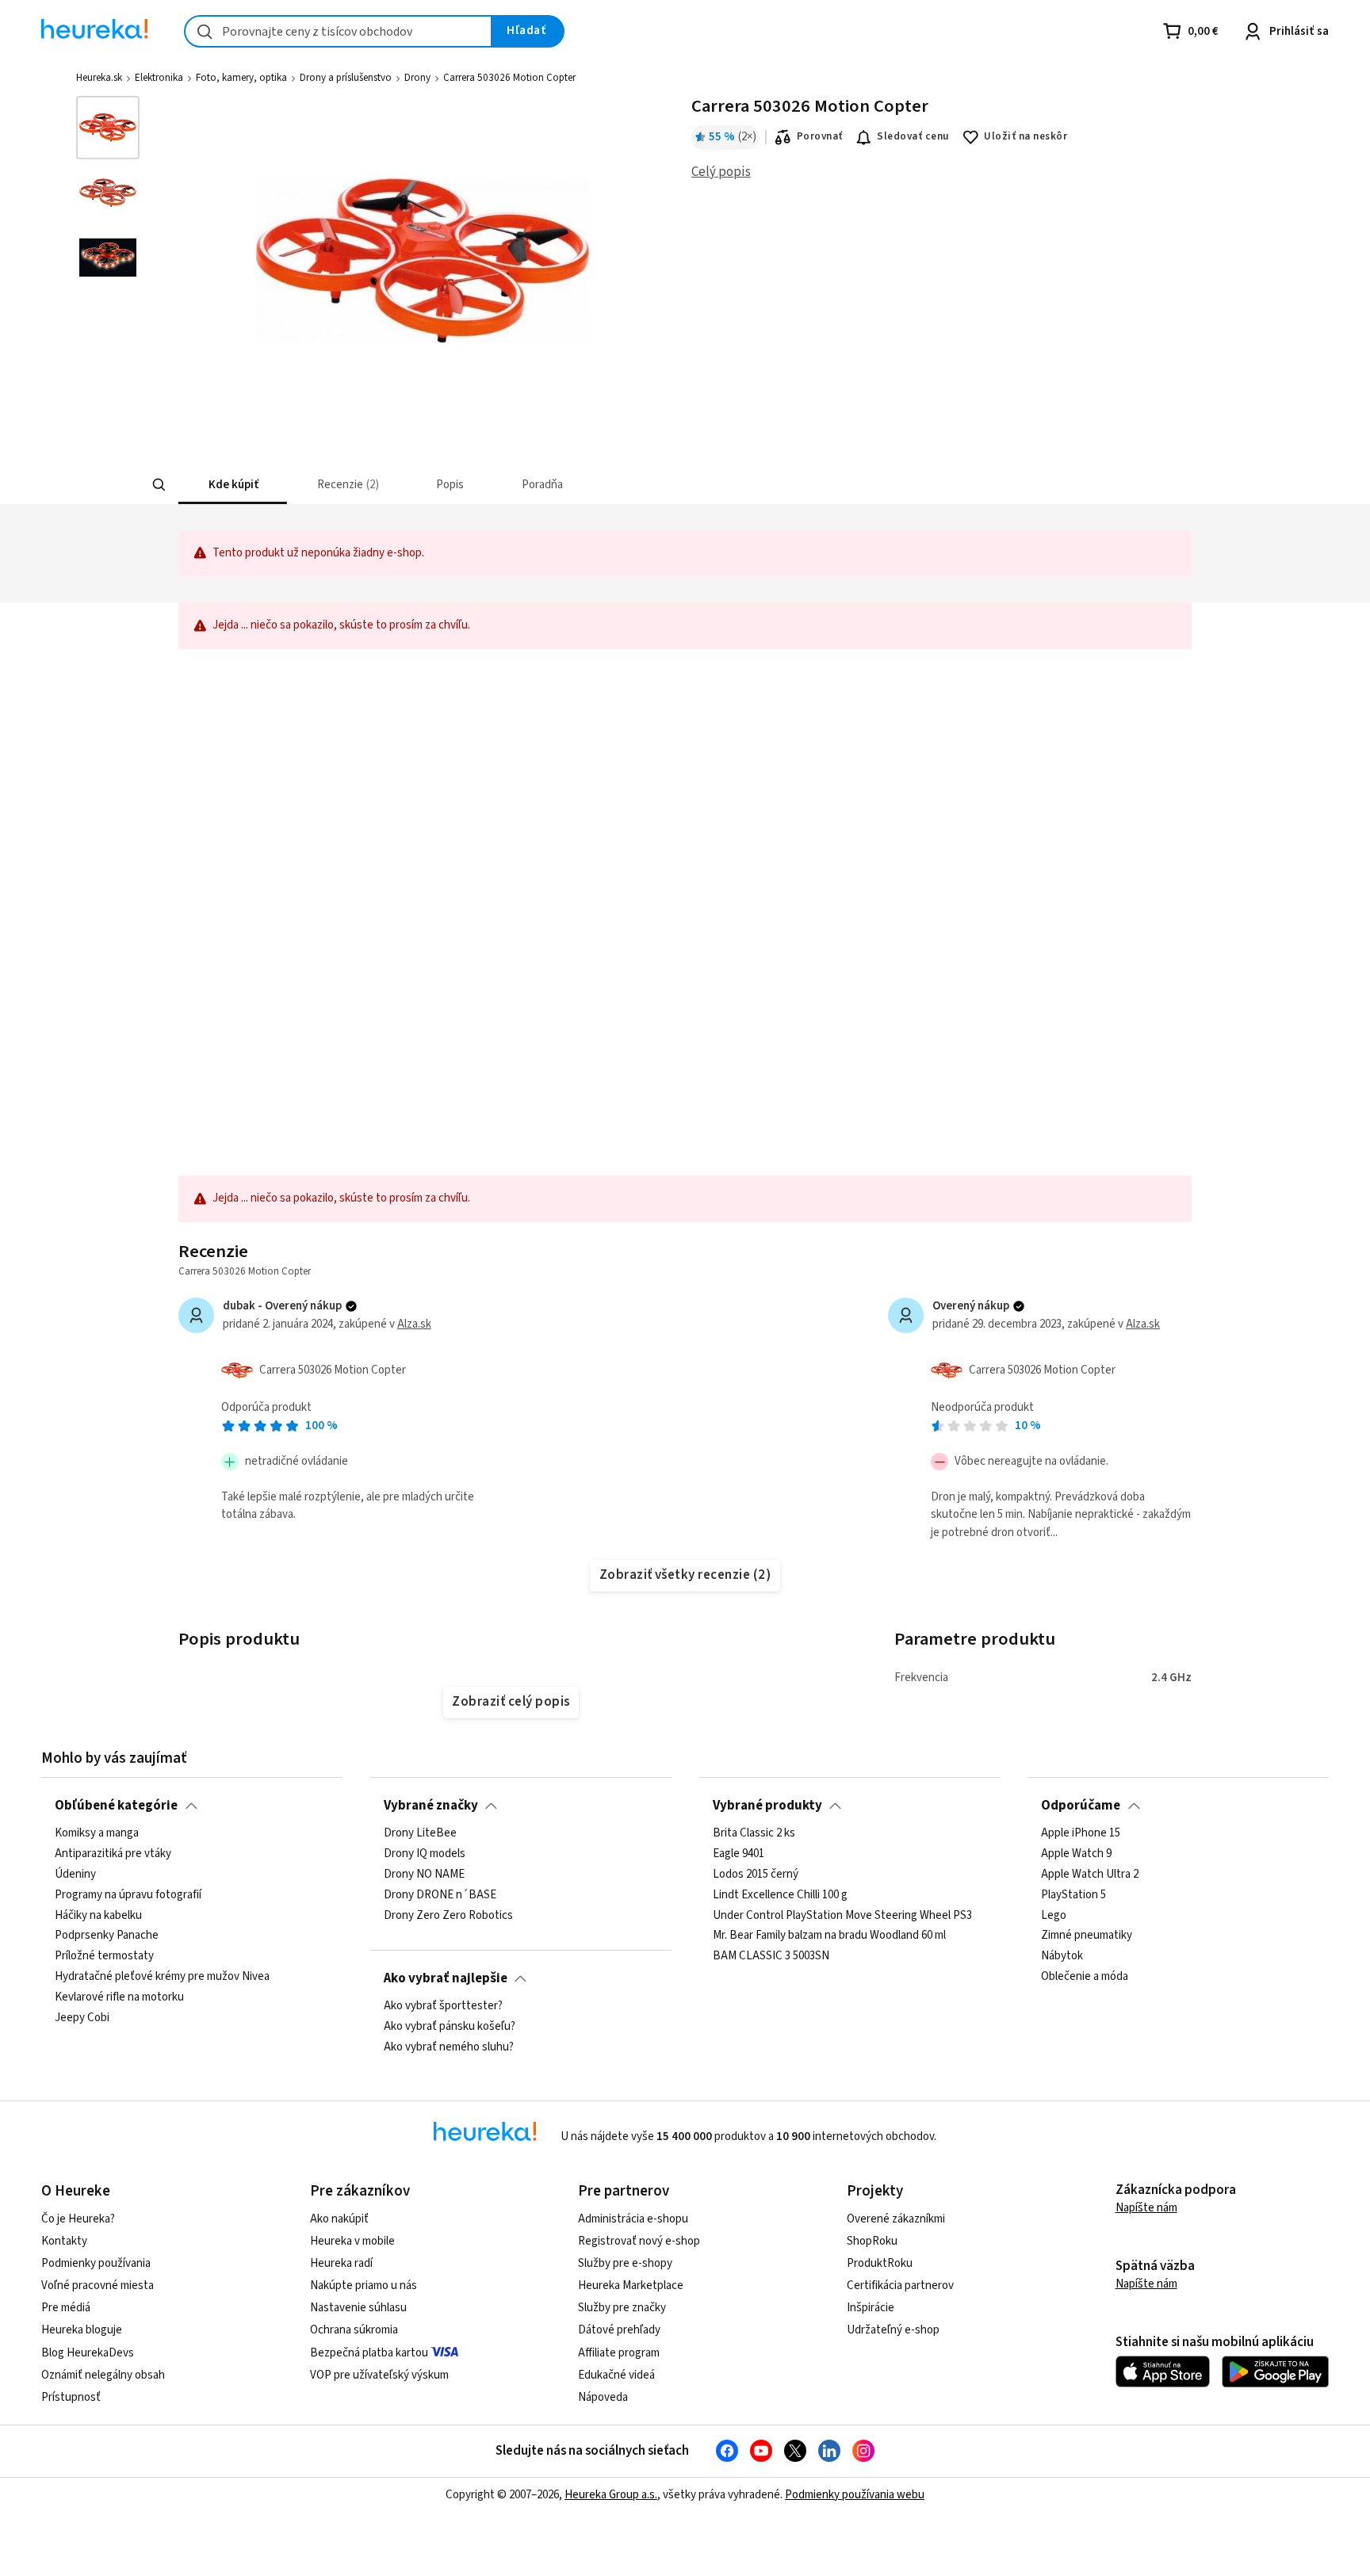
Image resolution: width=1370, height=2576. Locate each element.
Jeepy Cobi (82, 2018)
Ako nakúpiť (339, 2219)
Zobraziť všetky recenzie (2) (685, 1575)
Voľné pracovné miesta (98, 2286)
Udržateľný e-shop (893, 2330)
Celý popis (721, 172)
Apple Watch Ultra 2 (1090, 1875)
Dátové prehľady (619, 2330)
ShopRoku (872, 2241)
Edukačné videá (616, 2375)
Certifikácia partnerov (900, 2286)
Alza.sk (414, 1324)
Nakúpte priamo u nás (364, 2286)
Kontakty (64, 2241)
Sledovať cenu (913, 136)
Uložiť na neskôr (1026, 136)
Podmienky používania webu (855, 2495)
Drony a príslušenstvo (346, 78)
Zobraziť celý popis (511, 1702)
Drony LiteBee (420, 1833)
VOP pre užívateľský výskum (379, 2375)
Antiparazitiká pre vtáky (113, 1854)
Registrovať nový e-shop (639, 2241)
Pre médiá (66, 2308)
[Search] (159, 485)
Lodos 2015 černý (756, 1875)
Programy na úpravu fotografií (128, 1895)
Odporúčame (1081, 1806)
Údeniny (75, 1875)
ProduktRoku (880, 2263)
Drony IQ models (425, 1854)
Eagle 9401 (739, 1854)
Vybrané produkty (767, 1806)
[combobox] (338, 31)
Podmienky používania (96, 2263)
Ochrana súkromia (354, 2330)
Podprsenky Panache (107, 1936)
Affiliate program (619, 2353)
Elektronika (159, 78)
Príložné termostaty (104, 1956)
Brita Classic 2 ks (754, 1833)
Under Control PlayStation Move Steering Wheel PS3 (842, 1915)
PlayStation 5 (1073, 1895)
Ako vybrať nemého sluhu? (449, 2047)
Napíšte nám (1146, 2208)
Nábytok (1062, 1956)
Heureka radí (341, 2263)
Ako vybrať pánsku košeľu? (450, 2027)
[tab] (233, 485)
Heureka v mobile (352, 2241)
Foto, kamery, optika (241, 78)
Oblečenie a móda (1085, 1977)
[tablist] (568, 485)
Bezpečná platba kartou (369, 2353)
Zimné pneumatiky (1087, 1936)
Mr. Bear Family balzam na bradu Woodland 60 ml (829, 1936)
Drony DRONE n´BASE (440, 1895)
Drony (417, 78)
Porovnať (820, 136)
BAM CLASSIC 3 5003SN (771, 1956)
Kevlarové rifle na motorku (119, 1997)
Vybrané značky (431, 1806)
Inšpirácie (871, 2308)
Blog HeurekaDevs (88, 2353)
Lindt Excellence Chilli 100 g (780, 1895)
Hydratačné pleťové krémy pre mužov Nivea (162, 1977)
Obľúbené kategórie (116, 1806)
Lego (1054, 1915)
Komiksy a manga (97, 1833)
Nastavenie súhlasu (358, 2308)
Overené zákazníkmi (896, 2219)
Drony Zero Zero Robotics (448, 1915)
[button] (233, 485)
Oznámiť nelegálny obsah (103, 2375)
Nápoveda (603, 2397)
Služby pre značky (622, 2308)
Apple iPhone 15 (1081, 1833)
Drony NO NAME (424, 1875)
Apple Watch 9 (1076, 1854)
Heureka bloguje (82, 2330)
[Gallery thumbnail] (108, 128)
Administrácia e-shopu (633, 2219)
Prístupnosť (71, 2397)
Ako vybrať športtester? (443, 2006)
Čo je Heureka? (78, 2219)
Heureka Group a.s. (611, 2495)
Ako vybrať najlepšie (446, 1978)
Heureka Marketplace (631, 2286)
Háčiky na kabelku (98, 1915)
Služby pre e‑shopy (625, 2263)
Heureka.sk (99, 78)
